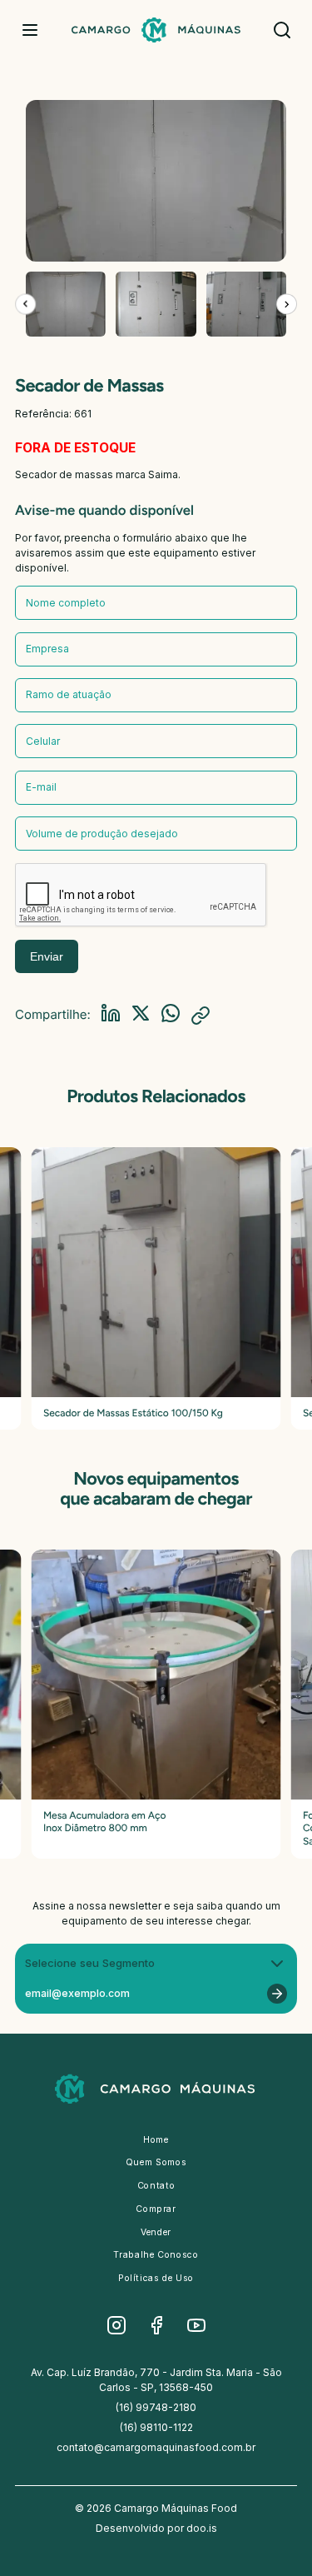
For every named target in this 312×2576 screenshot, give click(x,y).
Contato (156, 2186)
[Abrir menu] (30, 30)
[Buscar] (282, 30)
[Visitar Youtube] (196, 2325)
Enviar (47, 956)
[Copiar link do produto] (201, 1016)
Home (156, 2140)
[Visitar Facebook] (156, 2325)
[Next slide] (287, 304)
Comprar (156, 2209)
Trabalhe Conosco (156, 2255)
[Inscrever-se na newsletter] (277, 1994)
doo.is (202, 2528)
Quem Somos (156, 2162)
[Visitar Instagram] (116, 2325)
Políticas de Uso (156, 2278)
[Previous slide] (25, 304)
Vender (156, 2232)
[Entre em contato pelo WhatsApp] (171, 1015)
